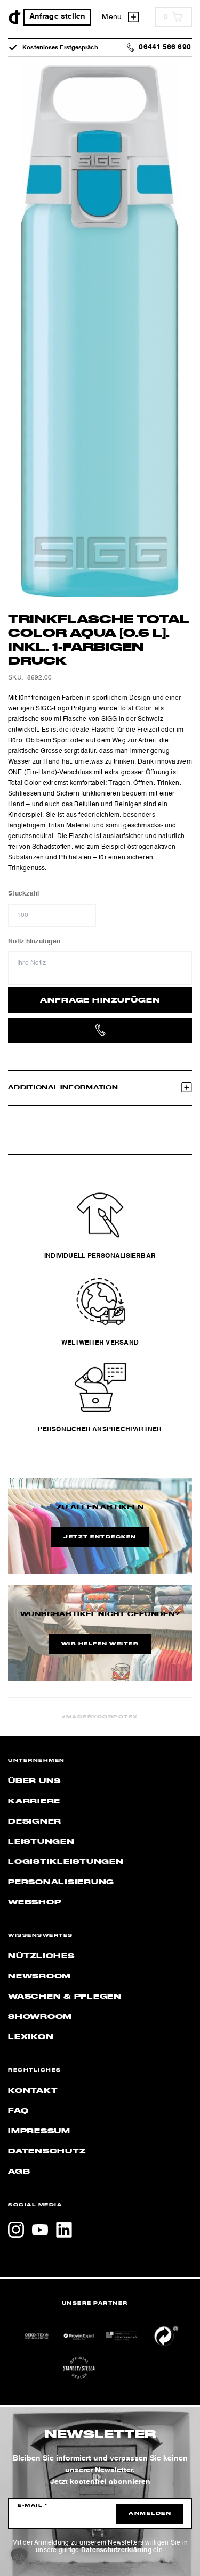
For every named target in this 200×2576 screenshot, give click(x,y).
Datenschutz (47, 2151)
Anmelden (150, 2514)
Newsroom (39, 1976)
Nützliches (41, 1956)
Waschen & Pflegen (65, 1997)
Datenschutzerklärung (116, 2550)
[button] (19, 2557)
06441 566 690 (165, 48)
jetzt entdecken (100, 1537)
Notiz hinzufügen (34, 942)
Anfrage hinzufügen (100, 1000)
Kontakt (33, 2091)
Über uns (34, 1781)
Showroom (40, 2017)
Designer (35, 1821)
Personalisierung (61, 1882)
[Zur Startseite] (15, 17)
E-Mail (33, 2506)
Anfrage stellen (58, 17)
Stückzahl (23, 894)
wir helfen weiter (100, 1644)
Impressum (39, 2131)
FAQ (18, 2111)
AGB (19, 2172)
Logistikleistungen (66, 1862)
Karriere (34, 1801)
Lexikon (31, 2037)
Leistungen (41, 1842)
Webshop (34, 1902)
